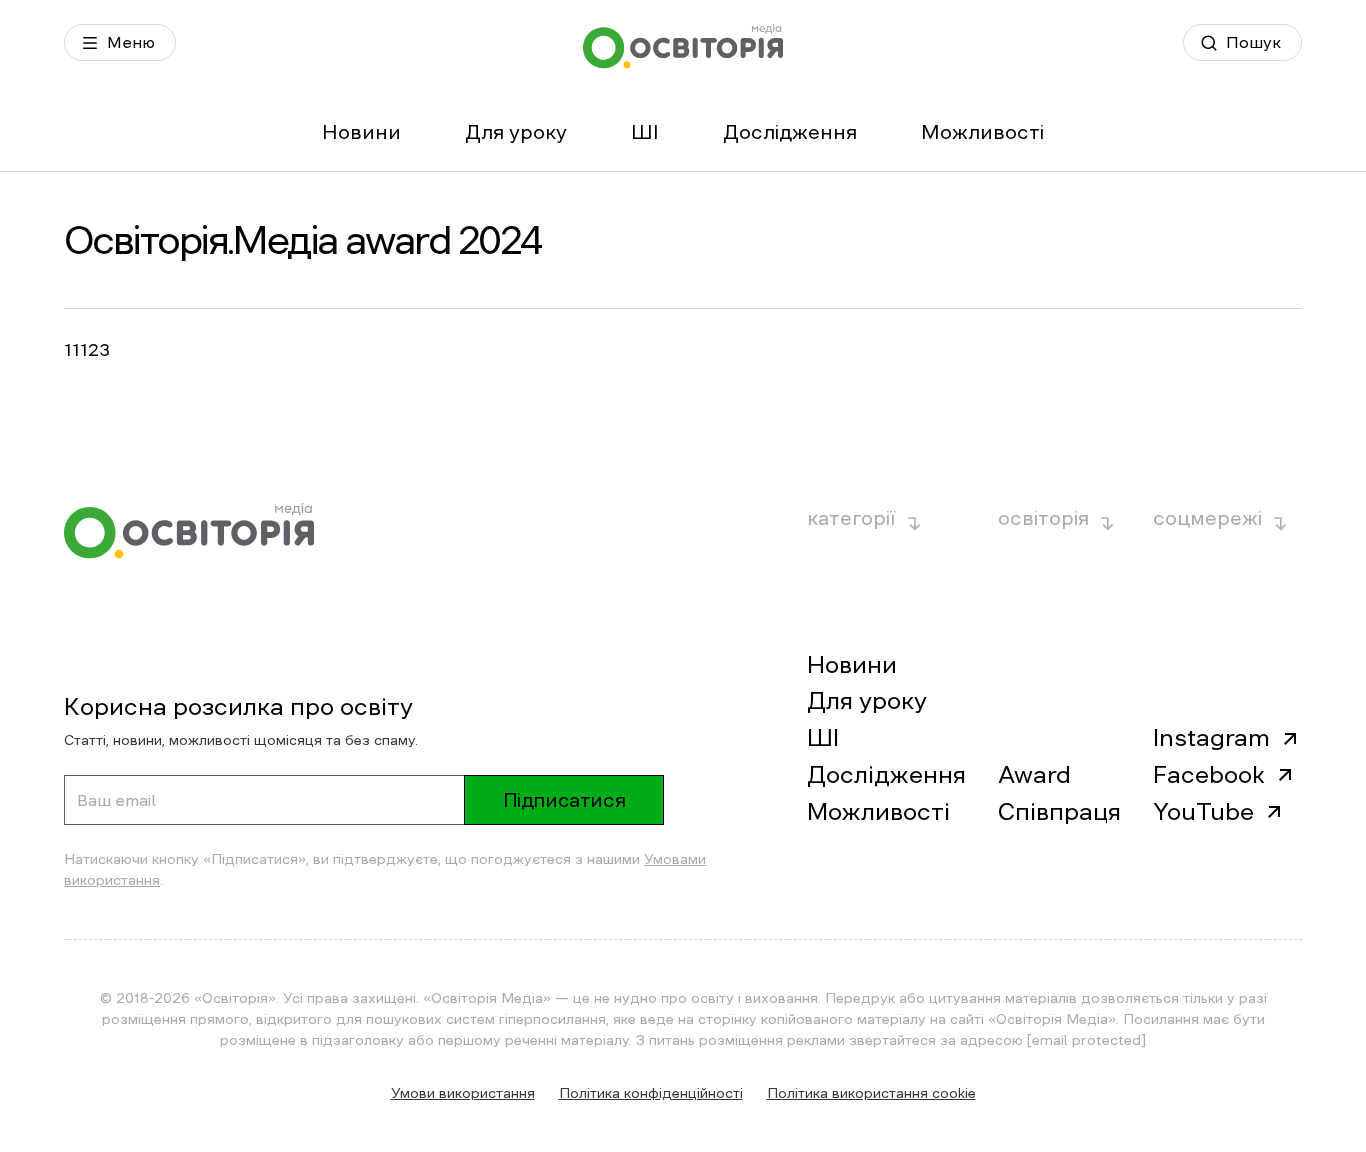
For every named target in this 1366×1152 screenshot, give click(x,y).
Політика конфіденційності (651, 1093)
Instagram (1211, 738)
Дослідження (790, 132)
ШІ (645, 132)
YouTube (1203, 812)
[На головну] (683, 46)
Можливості (982, 132)
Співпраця (1059, 812)
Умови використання (463, 1093)
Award (1034, 775)
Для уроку (516, 132)
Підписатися (564, 800)
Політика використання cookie (871, 1093)
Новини (361, 132)
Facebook (1209, 775)
